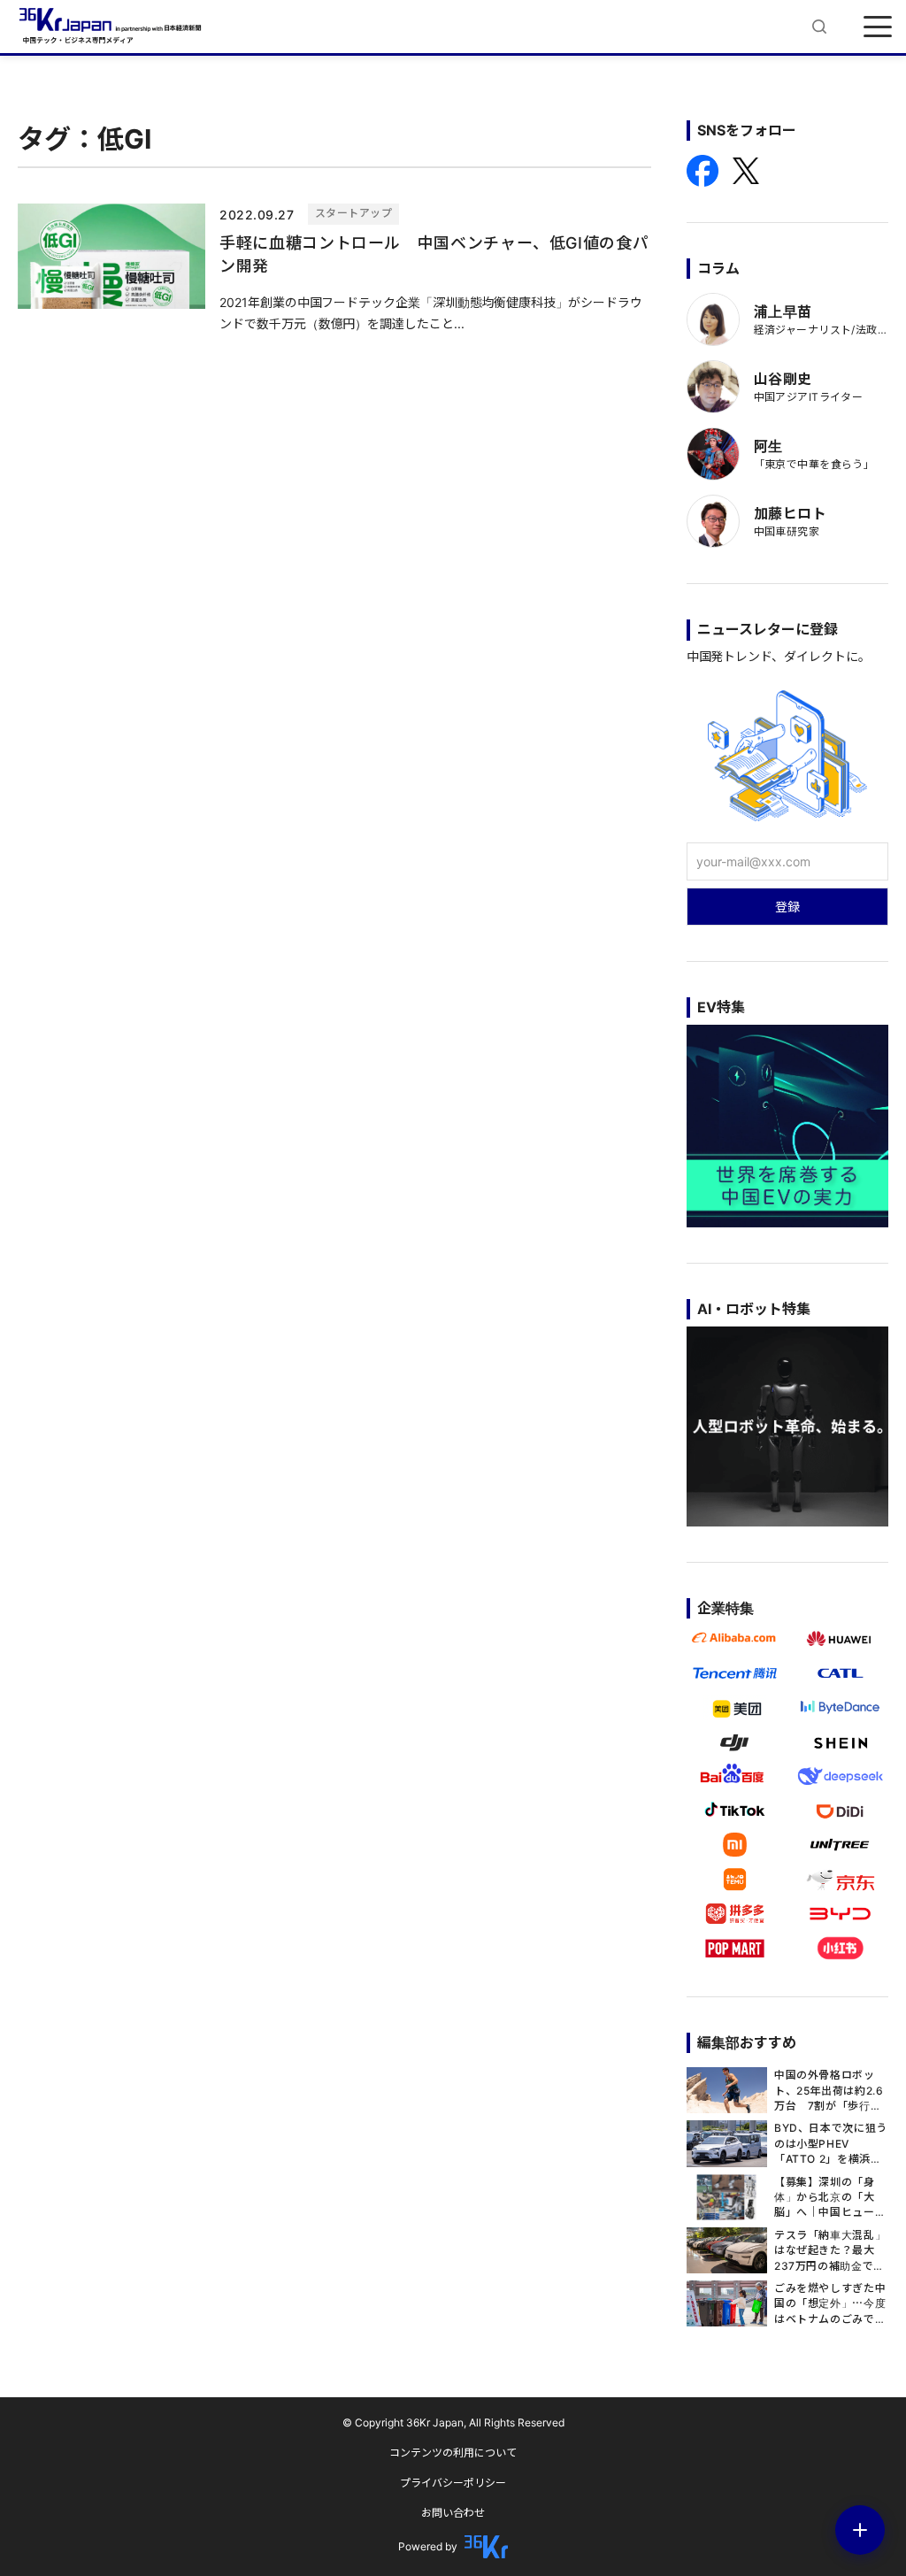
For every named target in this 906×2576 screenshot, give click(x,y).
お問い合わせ (453, 2513)
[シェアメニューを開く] (860, 2530)
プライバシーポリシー (453, 2483)
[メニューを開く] (878, 27)
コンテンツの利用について (453, 2453)
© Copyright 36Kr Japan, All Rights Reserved (453, 2422)
